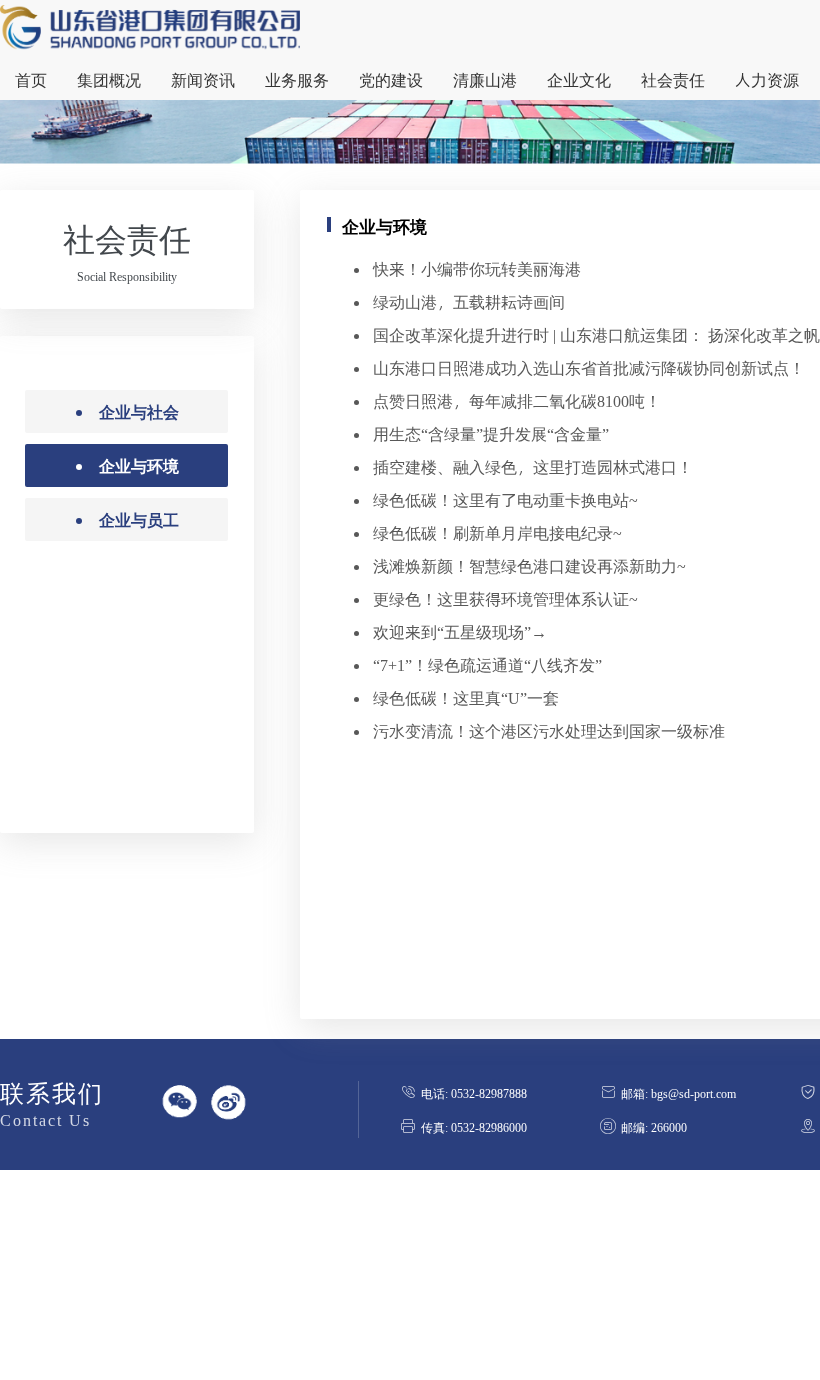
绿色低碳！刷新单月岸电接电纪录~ (497, 532)
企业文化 (579, 79)
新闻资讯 (203, 79)
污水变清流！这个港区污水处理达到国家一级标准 (549, 730)
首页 (31, 79)
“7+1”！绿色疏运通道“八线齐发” (487, 664)
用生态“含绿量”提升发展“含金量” (491, 433)
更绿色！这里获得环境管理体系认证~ (505, 598)
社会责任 (673, 79)
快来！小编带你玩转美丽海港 (477, 268)
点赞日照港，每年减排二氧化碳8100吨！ (517, 400)
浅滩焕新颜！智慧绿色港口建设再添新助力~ (529, 565)
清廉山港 (485, 79)
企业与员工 (139, 519)
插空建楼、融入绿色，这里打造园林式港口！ (533, 466)
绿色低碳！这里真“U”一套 (466, 697)
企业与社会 (139, 411)
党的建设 (391, 79)
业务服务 (297, 79)
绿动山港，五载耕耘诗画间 (469, 301)
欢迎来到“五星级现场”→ (460, 631)
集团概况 (109, 79)
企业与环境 (139, 465)
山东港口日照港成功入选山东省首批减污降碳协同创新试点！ (589, 367)
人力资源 (767, 79)
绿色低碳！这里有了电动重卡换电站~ (505, 499)
